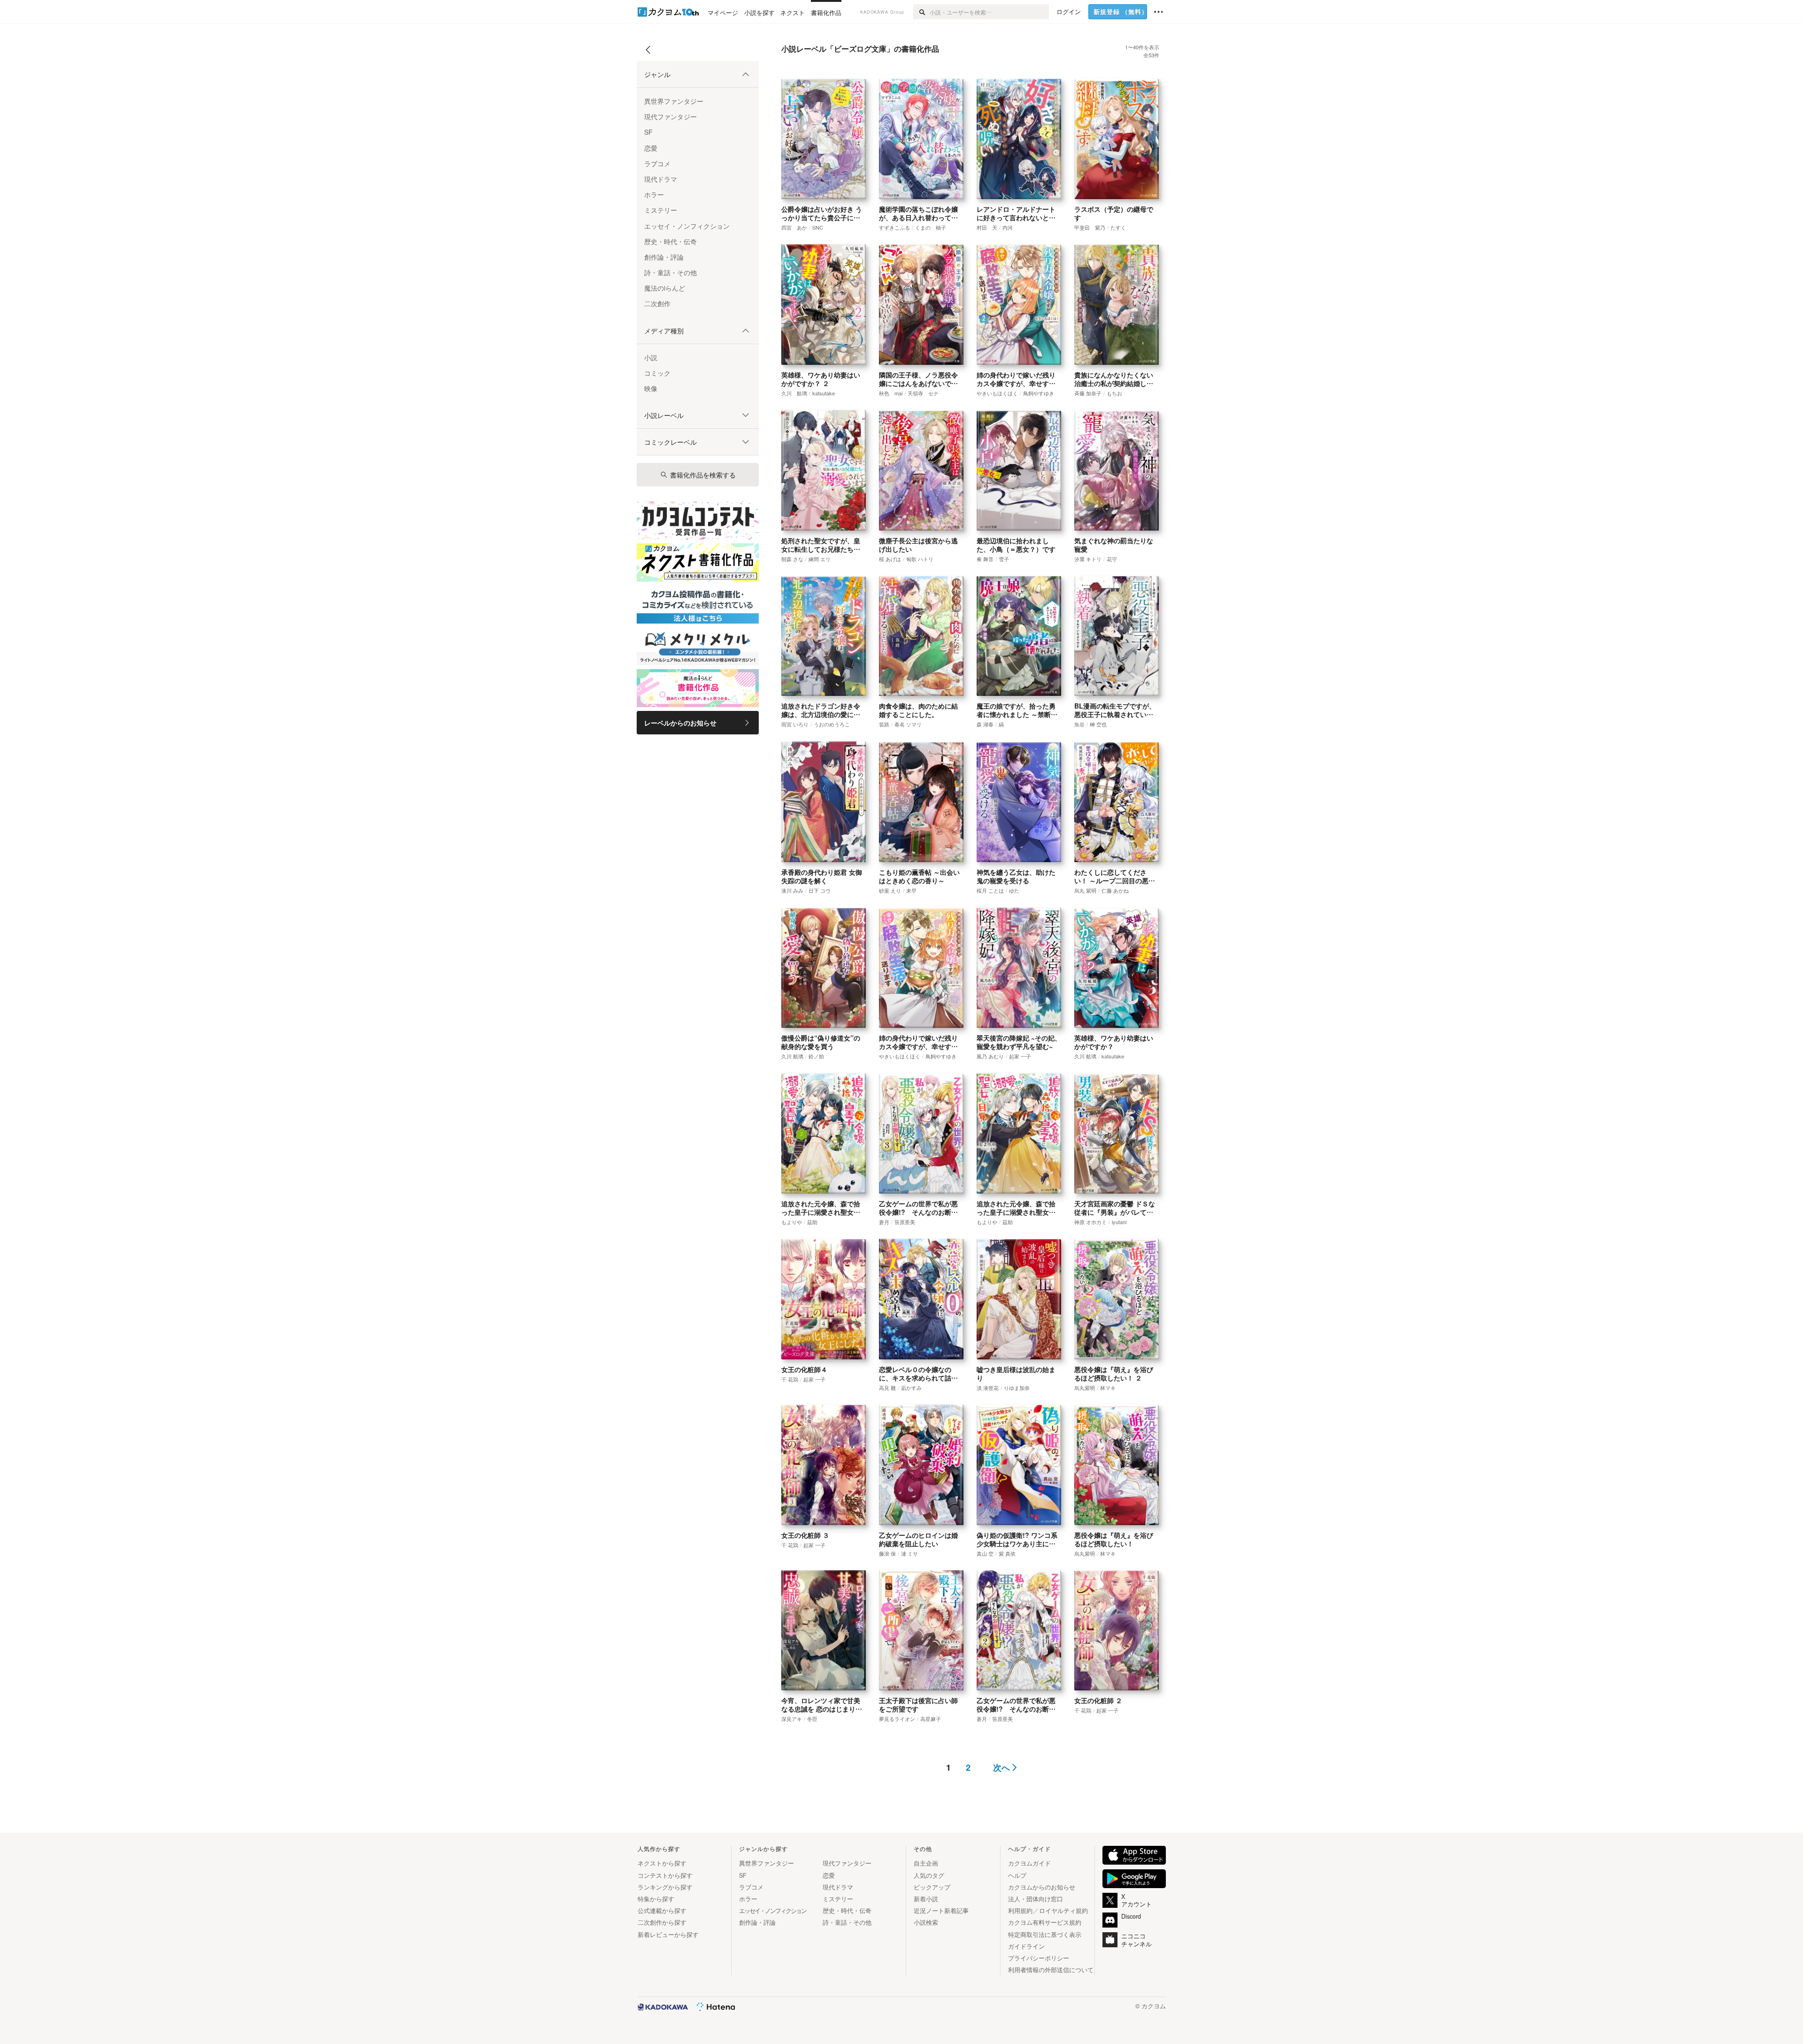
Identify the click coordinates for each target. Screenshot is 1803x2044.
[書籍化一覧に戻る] (648, 53)
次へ (1002, 1768)
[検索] (921, 12)
